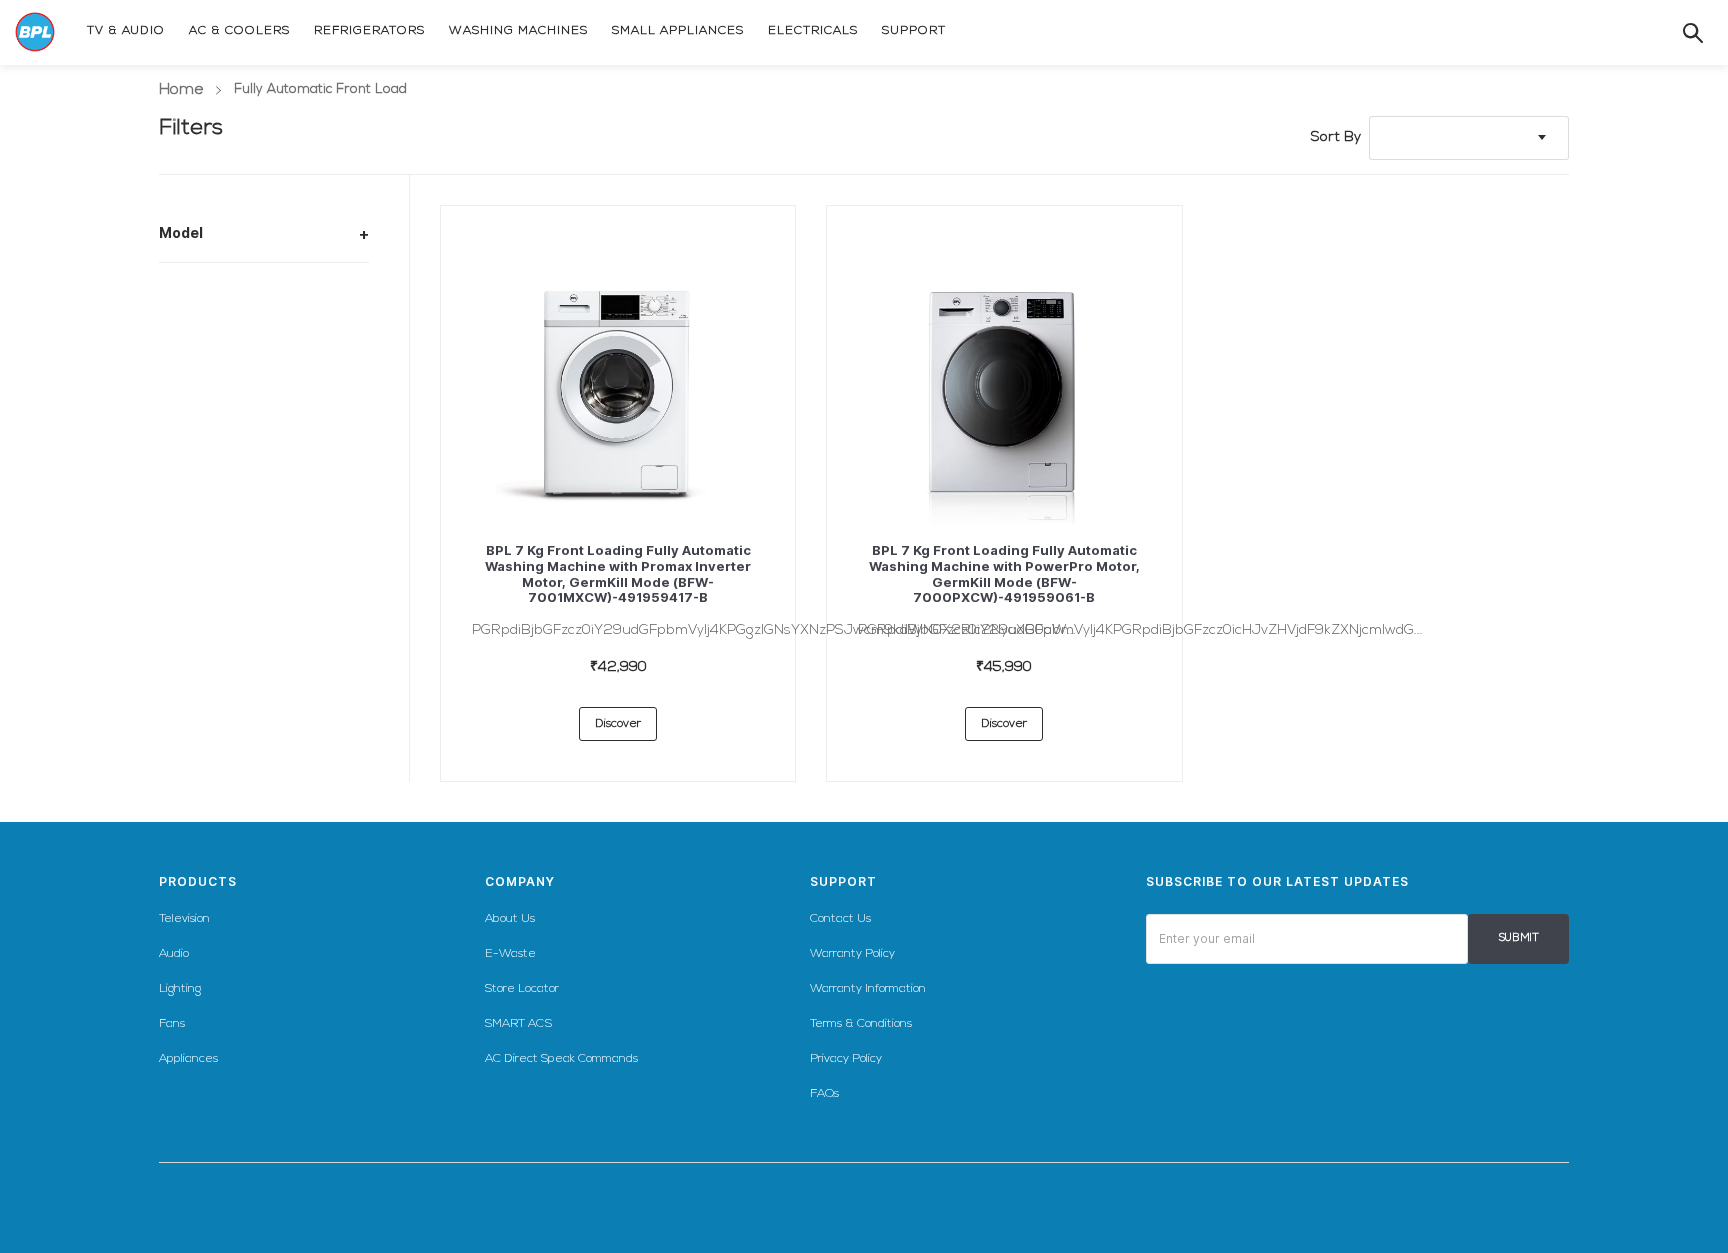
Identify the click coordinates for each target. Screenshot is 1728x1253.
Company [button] (520, 881)
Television (184, 919)
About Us (510, 919)
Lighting (180, 989)
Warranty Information (868, 989)
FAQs (824, 1094)
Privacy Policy (846, 1059)
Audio (174, 954)
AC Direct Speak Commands (561, 1059)
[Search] (1673, 33)
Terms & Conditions (861, 1024)
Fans (172, 1024)
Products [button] (198, 881)
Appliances (188, 1059)
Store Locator (522, 989)
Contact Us (840, 919)
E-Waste (510, 954)
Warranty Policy (852, 954)
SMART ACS (518, 1024)
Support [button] (843, 881)
